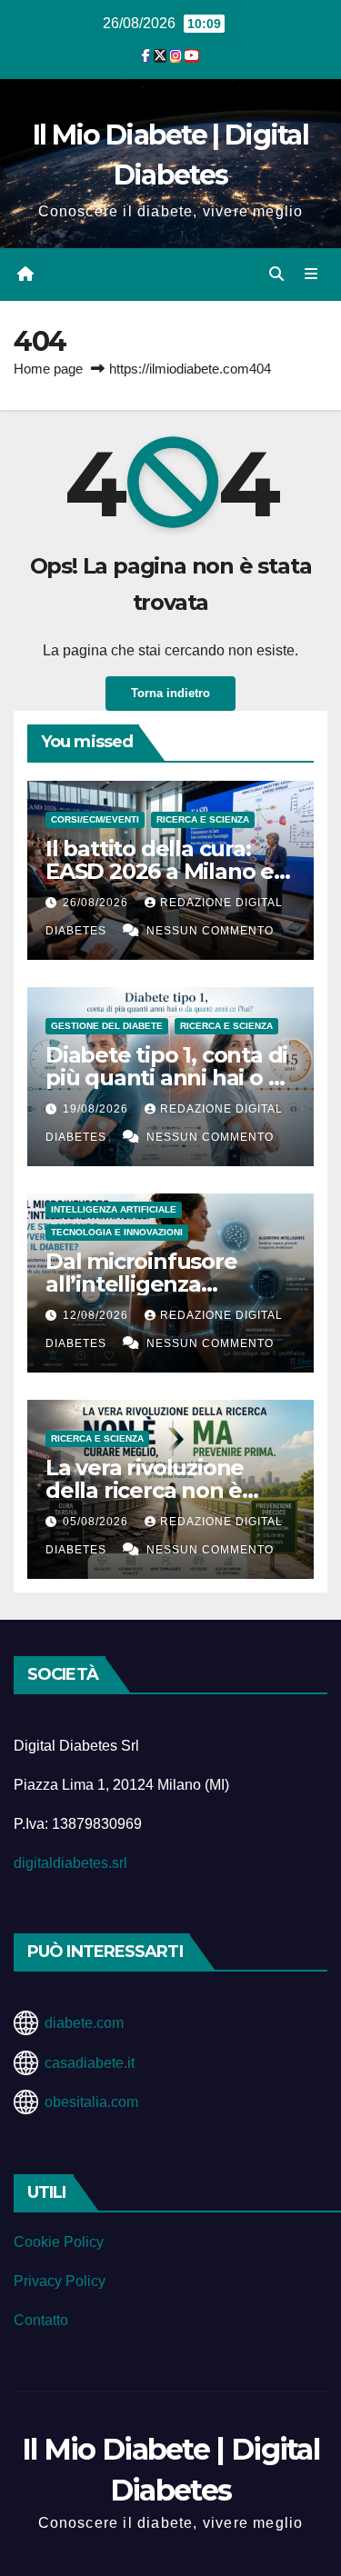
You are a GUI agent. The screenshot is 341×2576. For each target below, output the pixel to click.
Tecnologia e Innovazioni (117, 1232)
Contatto (41, 2320)
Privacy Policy (60, 2281)
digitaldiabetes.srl (70, 1863)
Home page (48, 369)
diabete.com (84, 2023)
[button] (276, 274)
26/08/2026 (97, 903)
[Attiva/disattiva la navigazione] (311, 275)
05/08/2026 (97, 1522)
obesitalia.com (91, 2102)
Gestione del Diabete (107, 1026)
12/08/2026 (97, 1315)
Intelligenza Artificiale (114, 1209)
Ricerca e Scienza (203, 819)
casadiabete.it (90, 2063)
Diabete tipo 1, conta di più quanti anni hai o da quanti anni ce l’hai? (170, 1078)
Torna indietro (170, 693)
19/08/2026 (97, 1109)
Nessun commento (210, 931)
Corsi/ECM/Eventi (95, 819)
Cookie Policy (59, 2242)
